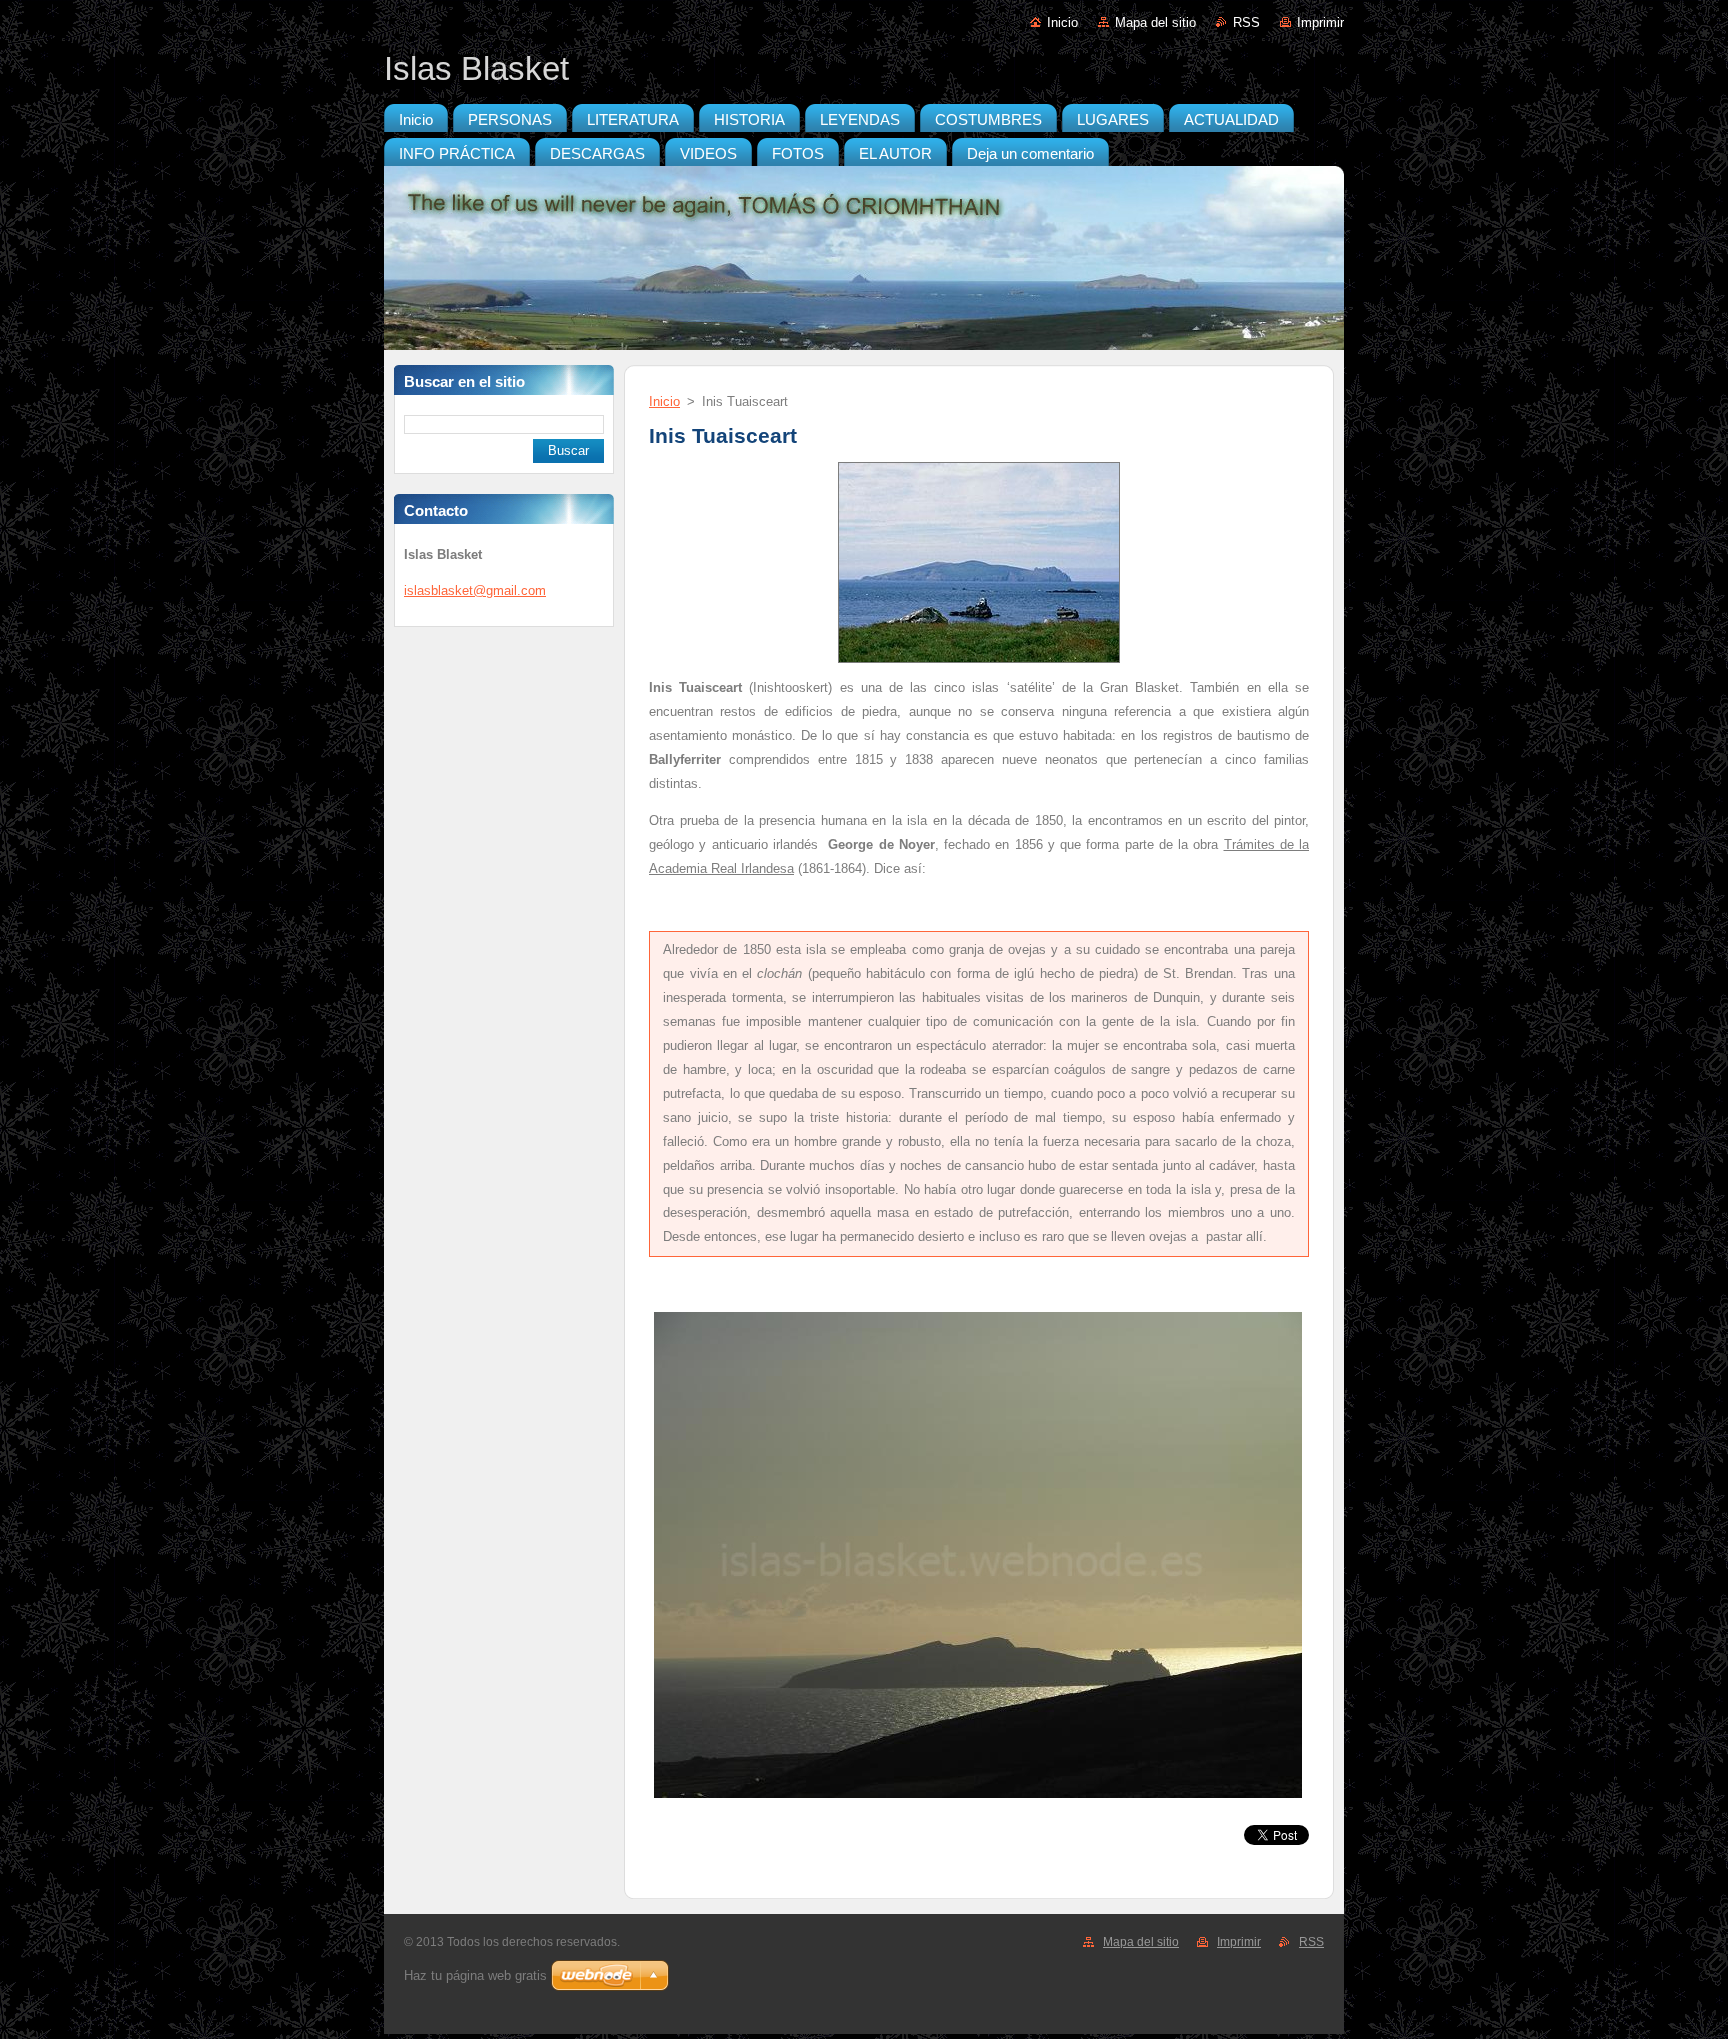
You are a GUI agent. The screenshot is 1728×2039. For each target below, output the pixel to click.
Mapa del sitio (1155, 22)
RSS (1246, 22)
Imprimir (1320, 22)
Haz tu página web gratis (475, 1975)
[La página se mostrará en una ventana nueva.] (979, 663)
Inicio (1062, 22)
